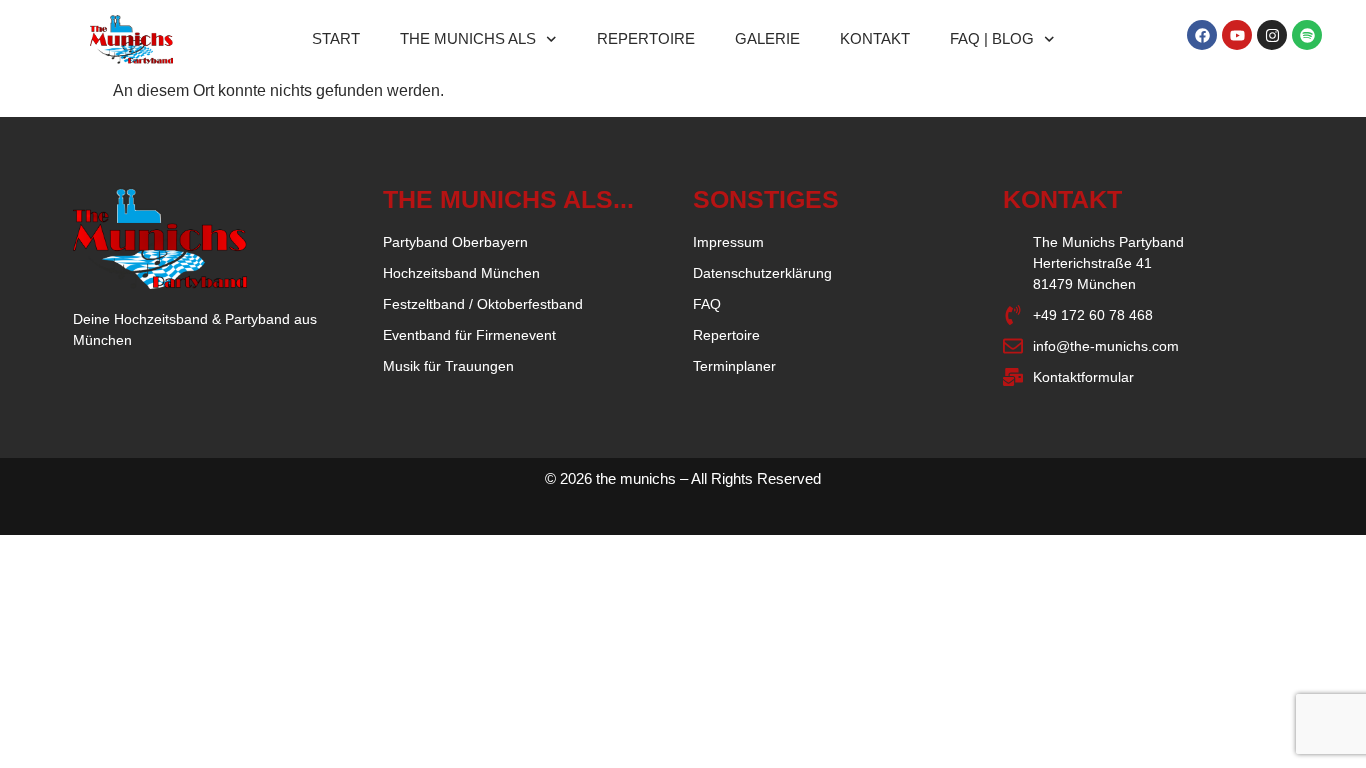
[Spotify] (1307, 35)
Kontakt (875, 38)
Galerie (767, 38)
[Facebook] (1202, 35)
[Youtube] (1237, 35)
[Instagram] (1272, 35)
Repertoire (646, 38)
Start (336, 38)
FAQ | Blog (992, 38)
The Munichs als (468, 38)
